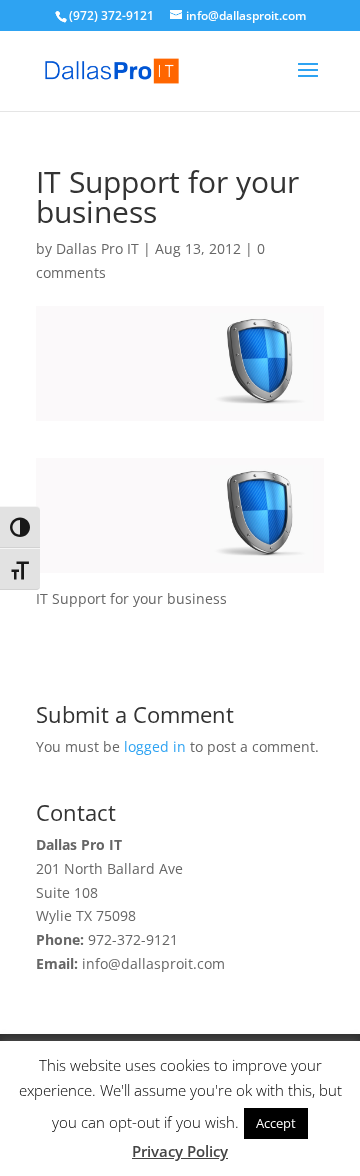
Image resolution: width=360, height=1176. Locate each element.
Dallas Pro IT (97, 248)
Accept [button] (276, 1123)
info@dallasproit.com (153, 963)
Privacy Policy (180, 1151)
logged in (155, 746)
